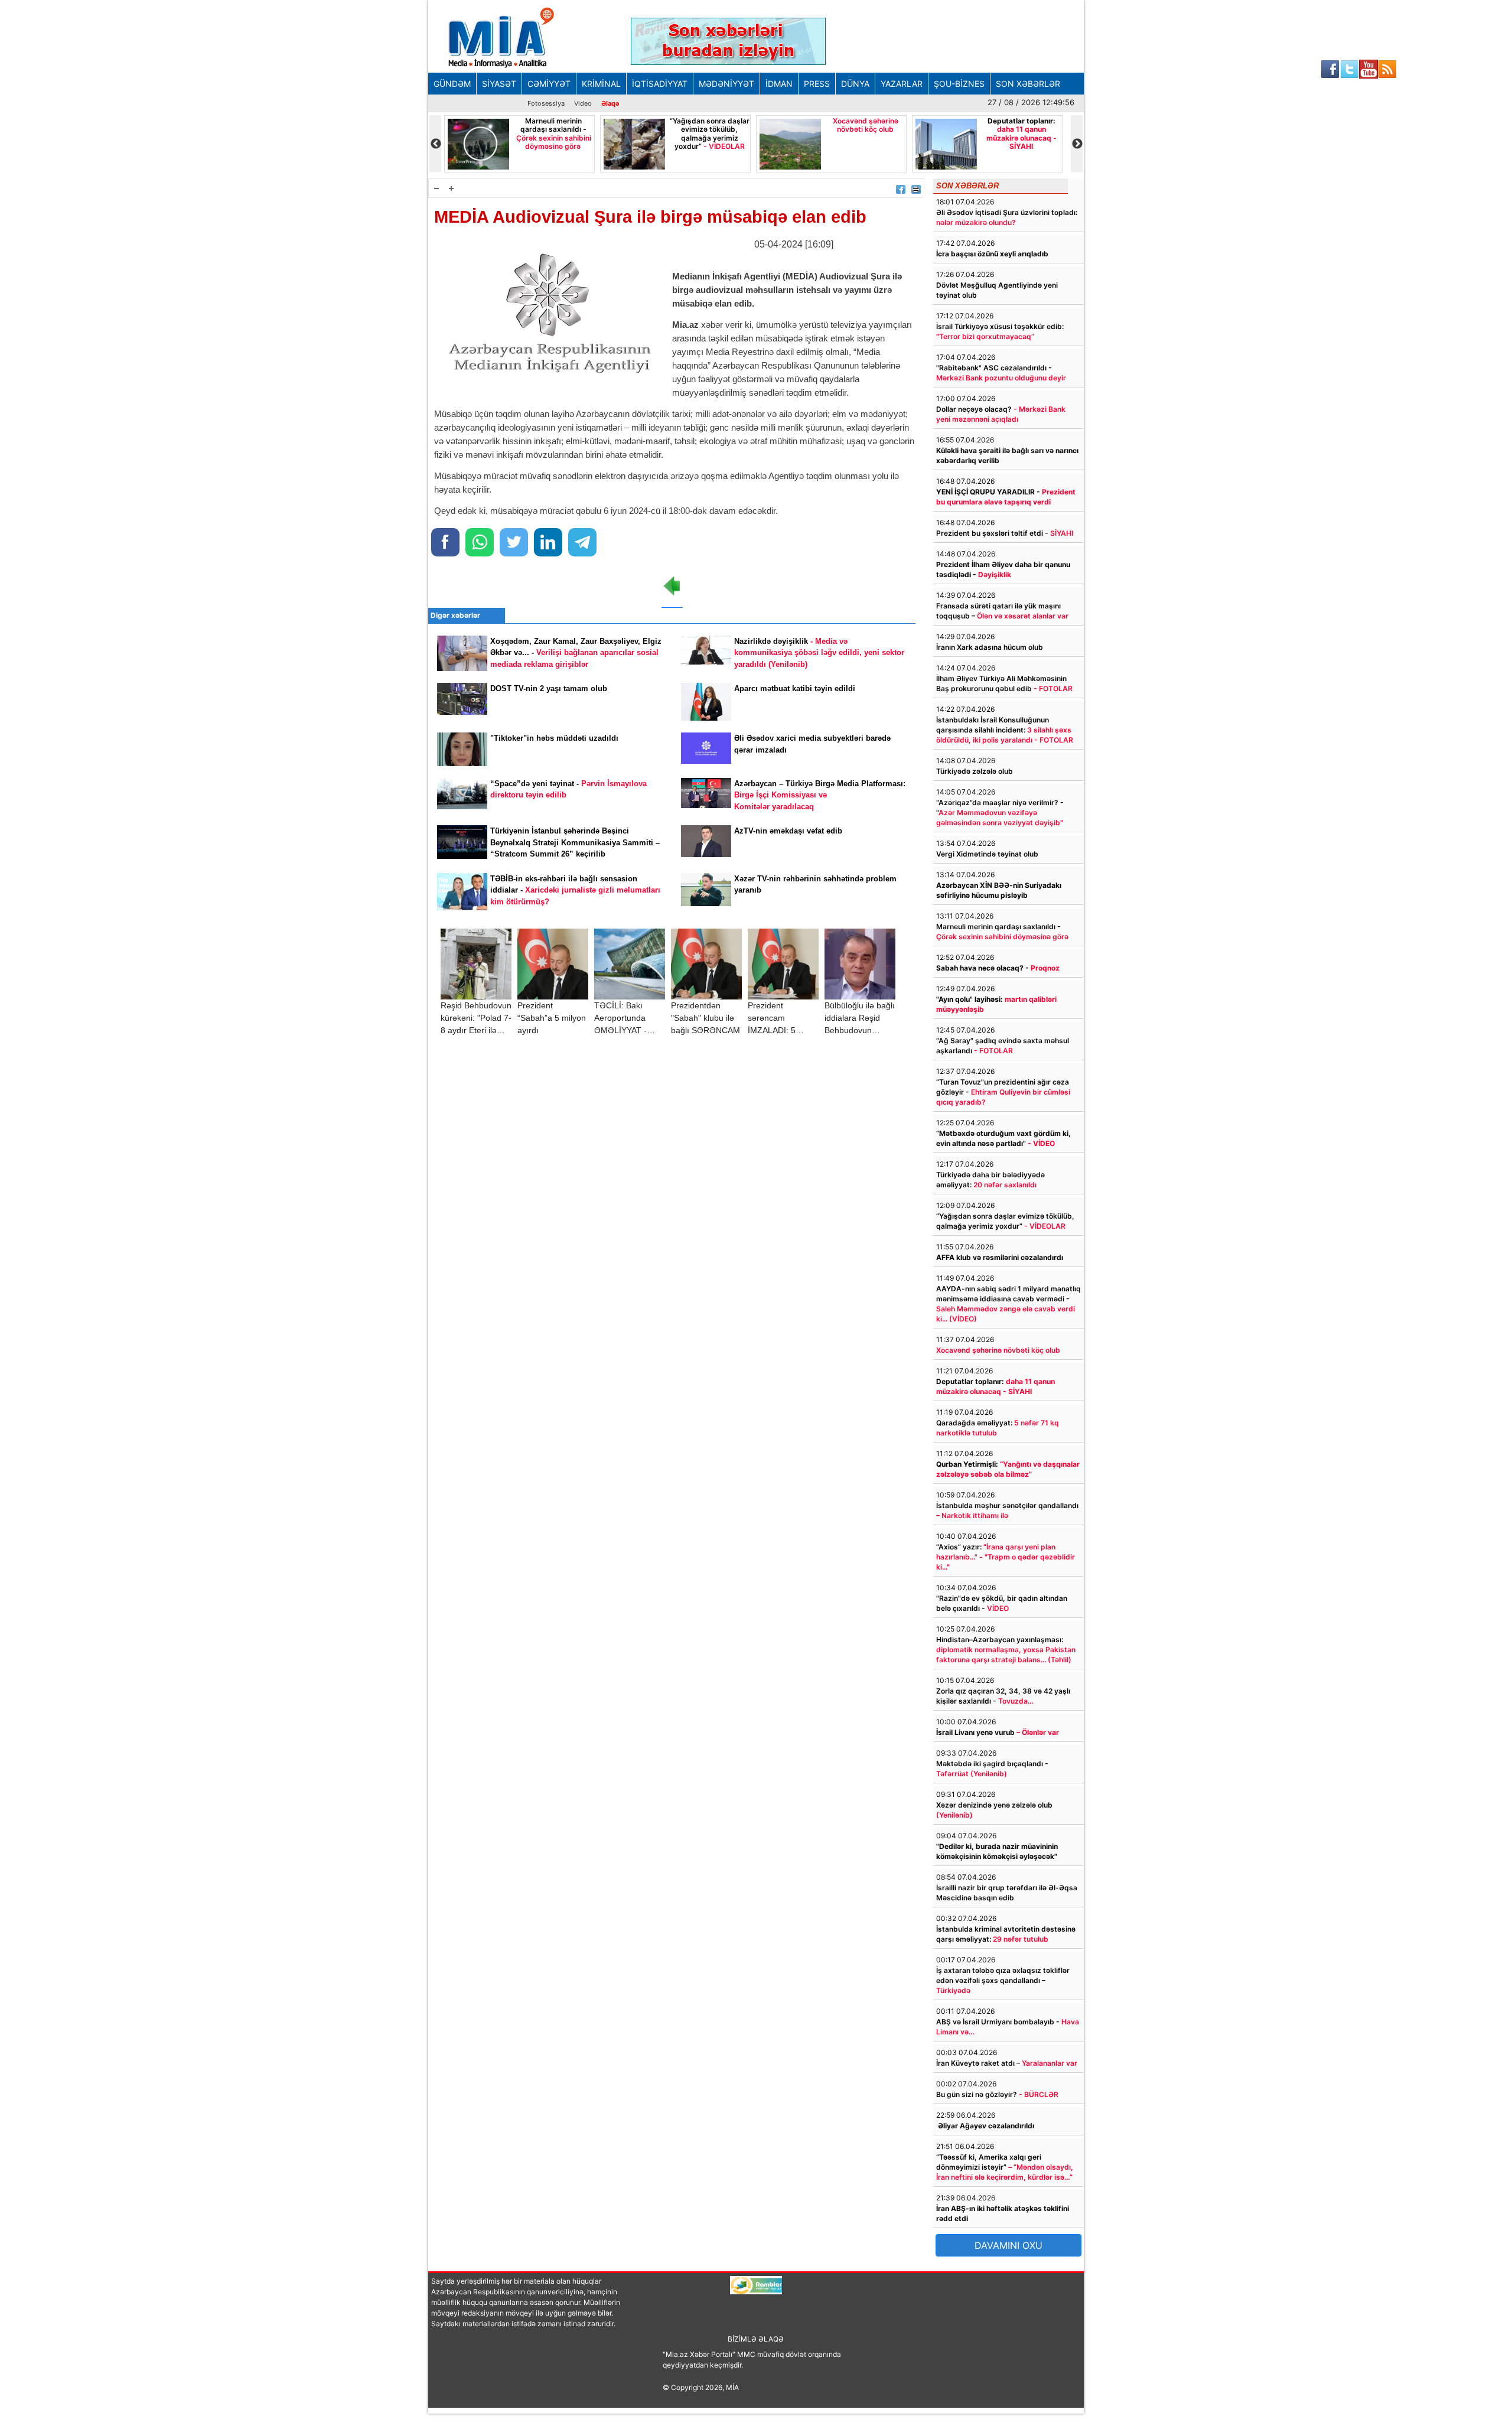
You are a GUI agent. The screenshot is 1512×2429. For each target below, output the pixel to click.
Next (1077, 144)
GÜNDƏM (452, 84)
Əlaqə (610, 103)
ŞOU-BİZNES (959, 84)
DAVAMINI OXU (1008, 2245)
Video (583, 103)
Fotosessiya (546, 103)
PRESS (817, 84)
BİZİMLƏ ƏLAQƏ (756, 2339)
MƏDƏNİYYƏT (726, 84)
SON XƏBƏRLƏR (1028, 84)
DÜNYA (855, 84)
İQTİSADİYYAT (660, 84)
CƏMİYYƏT (549, 84)
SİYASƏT (499, 84)
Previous (435, 144)
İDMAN (779, 84)
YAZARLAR (902, 84)
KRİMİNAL (601, 84)
